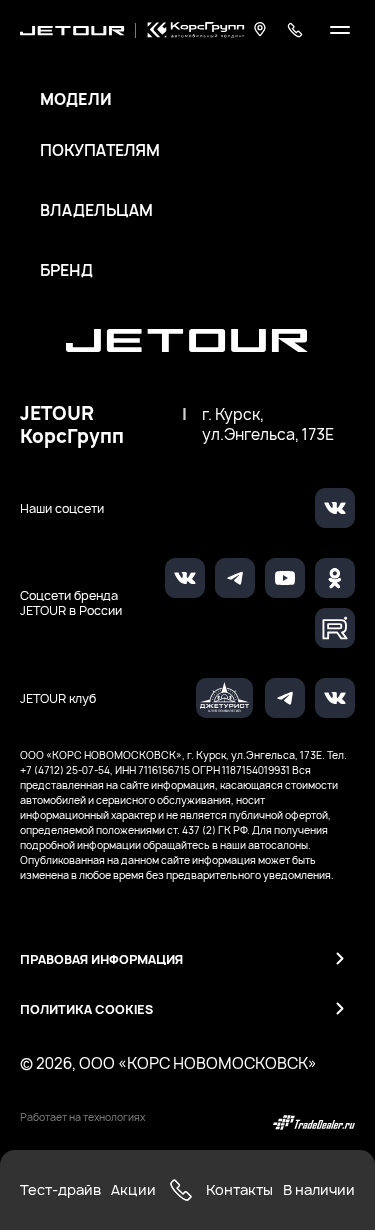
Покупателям (100, 151)
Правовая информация (101, 959)
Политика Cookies (86, 1009)
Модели (76, 100)
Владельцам (96, 211)
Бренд (66, 271)
